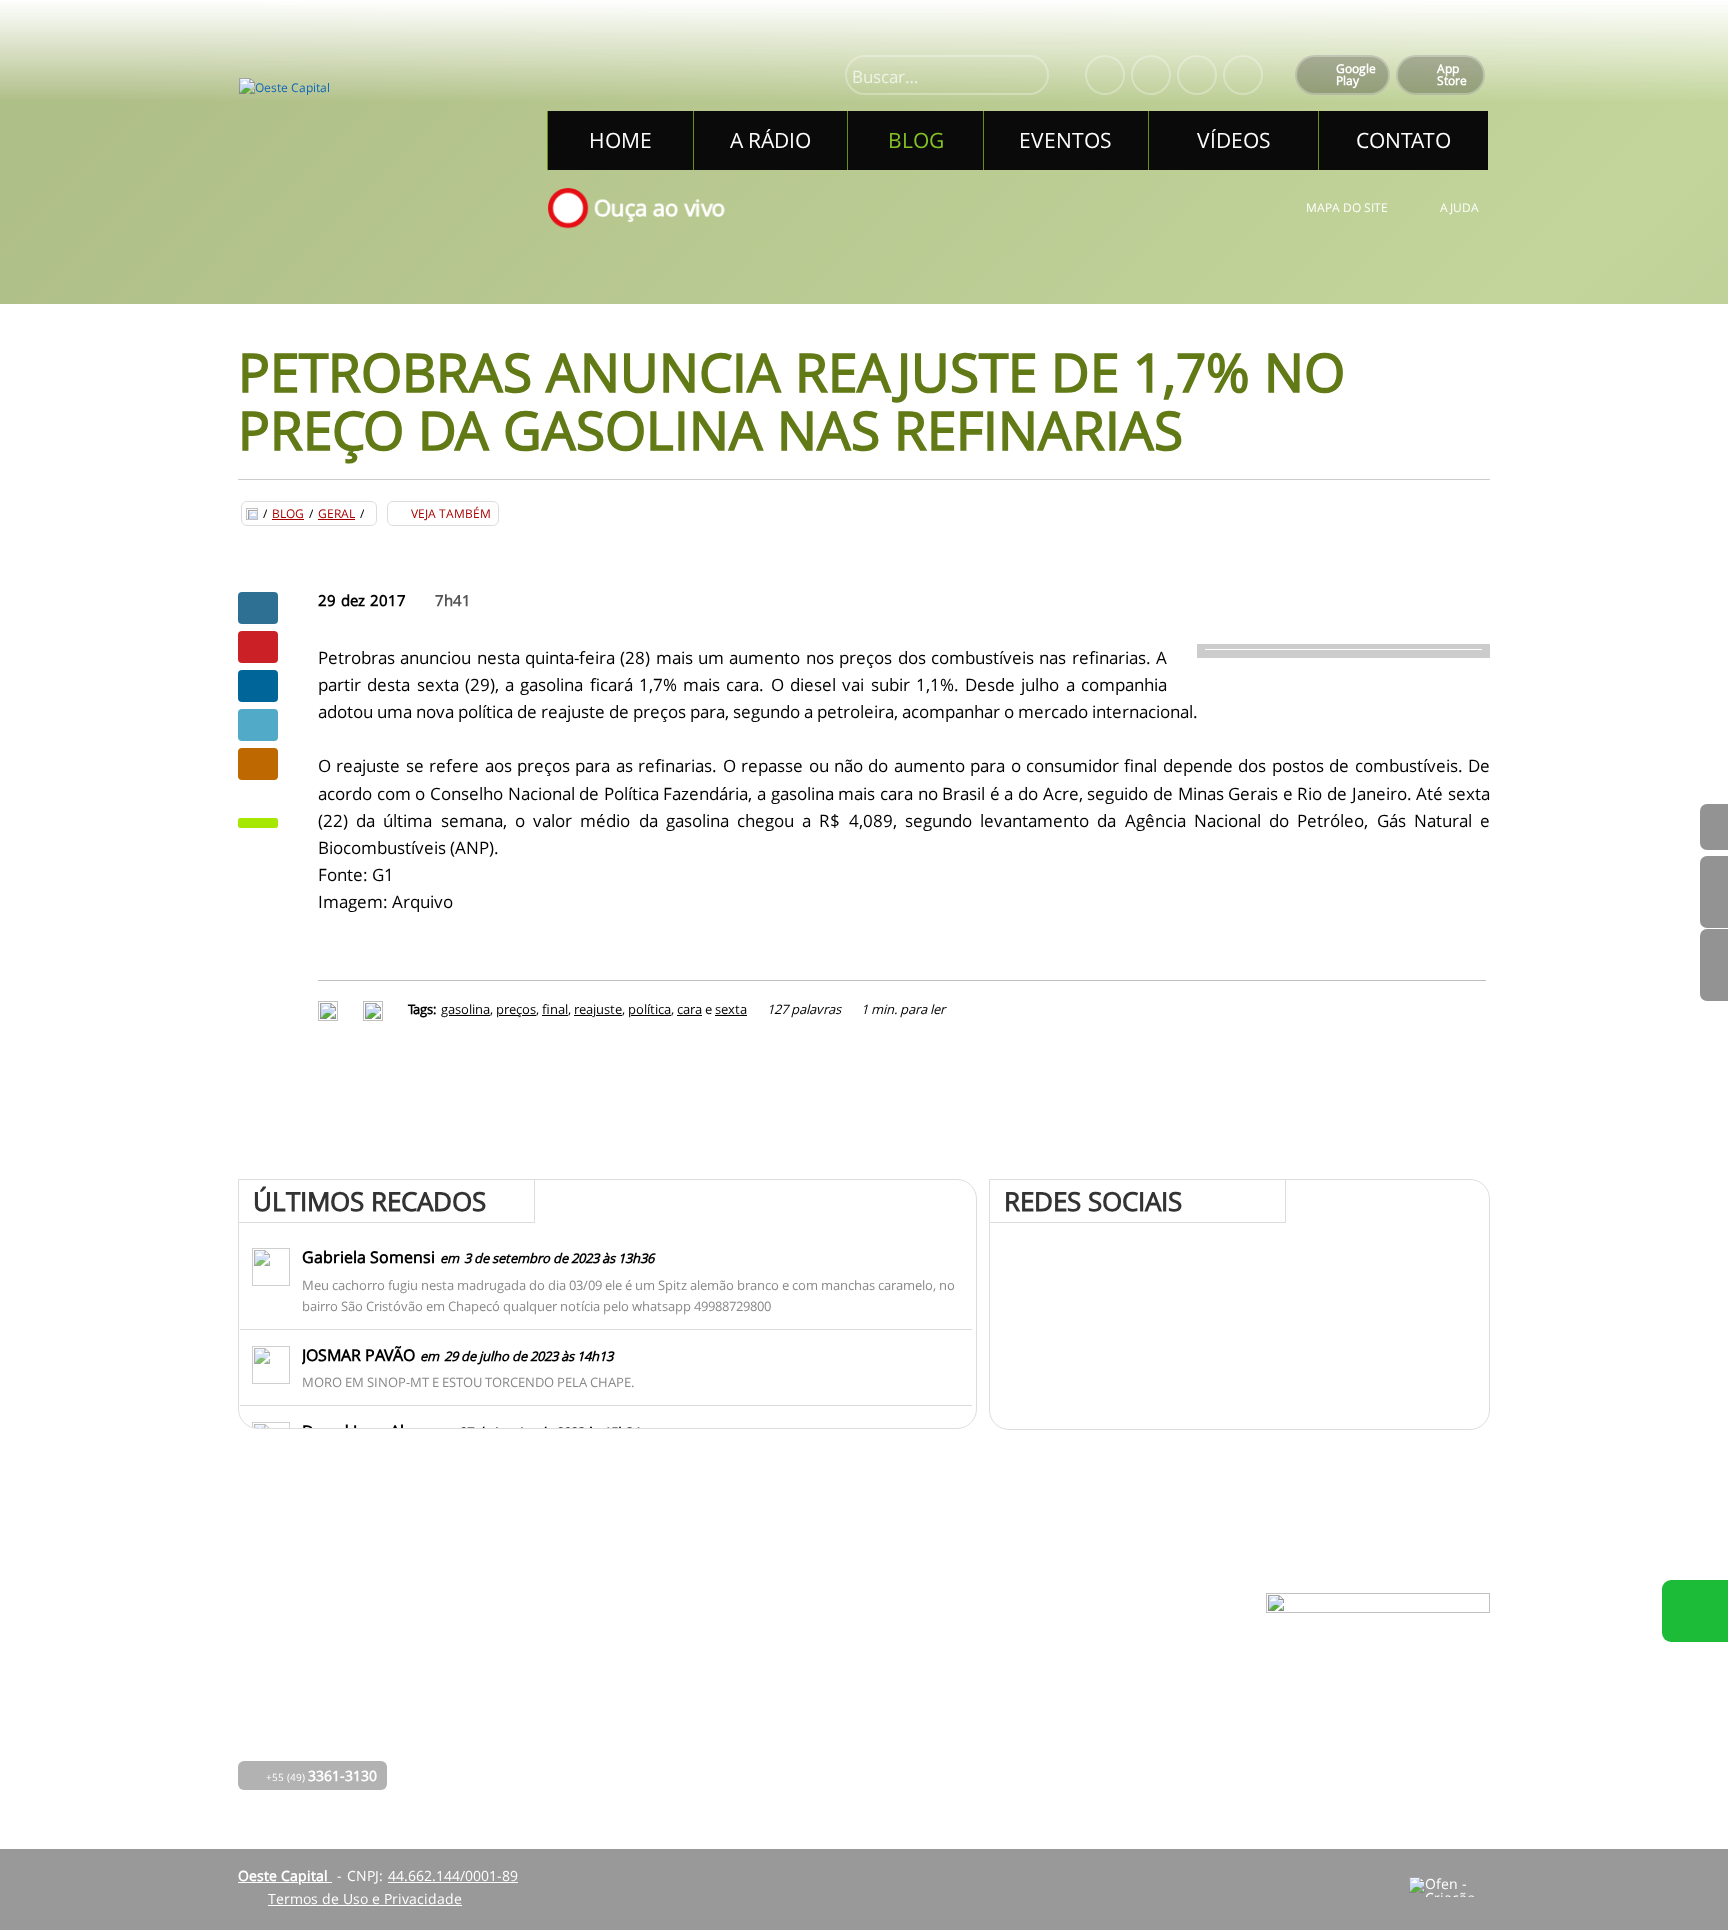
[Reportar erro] (375, 1009)
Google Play (1356, 74)
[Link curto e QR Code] (60, 1875)
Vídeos (636, 1760)
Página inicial (658, 1648)
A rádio (638, 1676)
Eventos (640, 1732)
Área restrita (1031, 1704)
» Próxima (1714, 892)
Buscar (1025, 77)
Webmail (1018, 1732)
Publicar (258, 686)
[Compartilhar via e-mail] (258, 764)
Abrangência (813, 1704)
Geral (336, 514)
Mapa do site (1347, 207)
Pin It (258, 647)
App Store (1452, 74)
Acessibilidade (60, 1795)
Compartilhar (258, 608)
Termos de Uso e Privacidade (365, 1898)
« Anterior (1714, 965)
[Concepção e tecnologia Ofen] (1449, 1887)
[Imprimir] (330, 1009)
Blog (288, 514)
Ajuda (1459, 207)
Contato (797, 1732)
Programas (807, 1676)
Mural (791, 1648)
